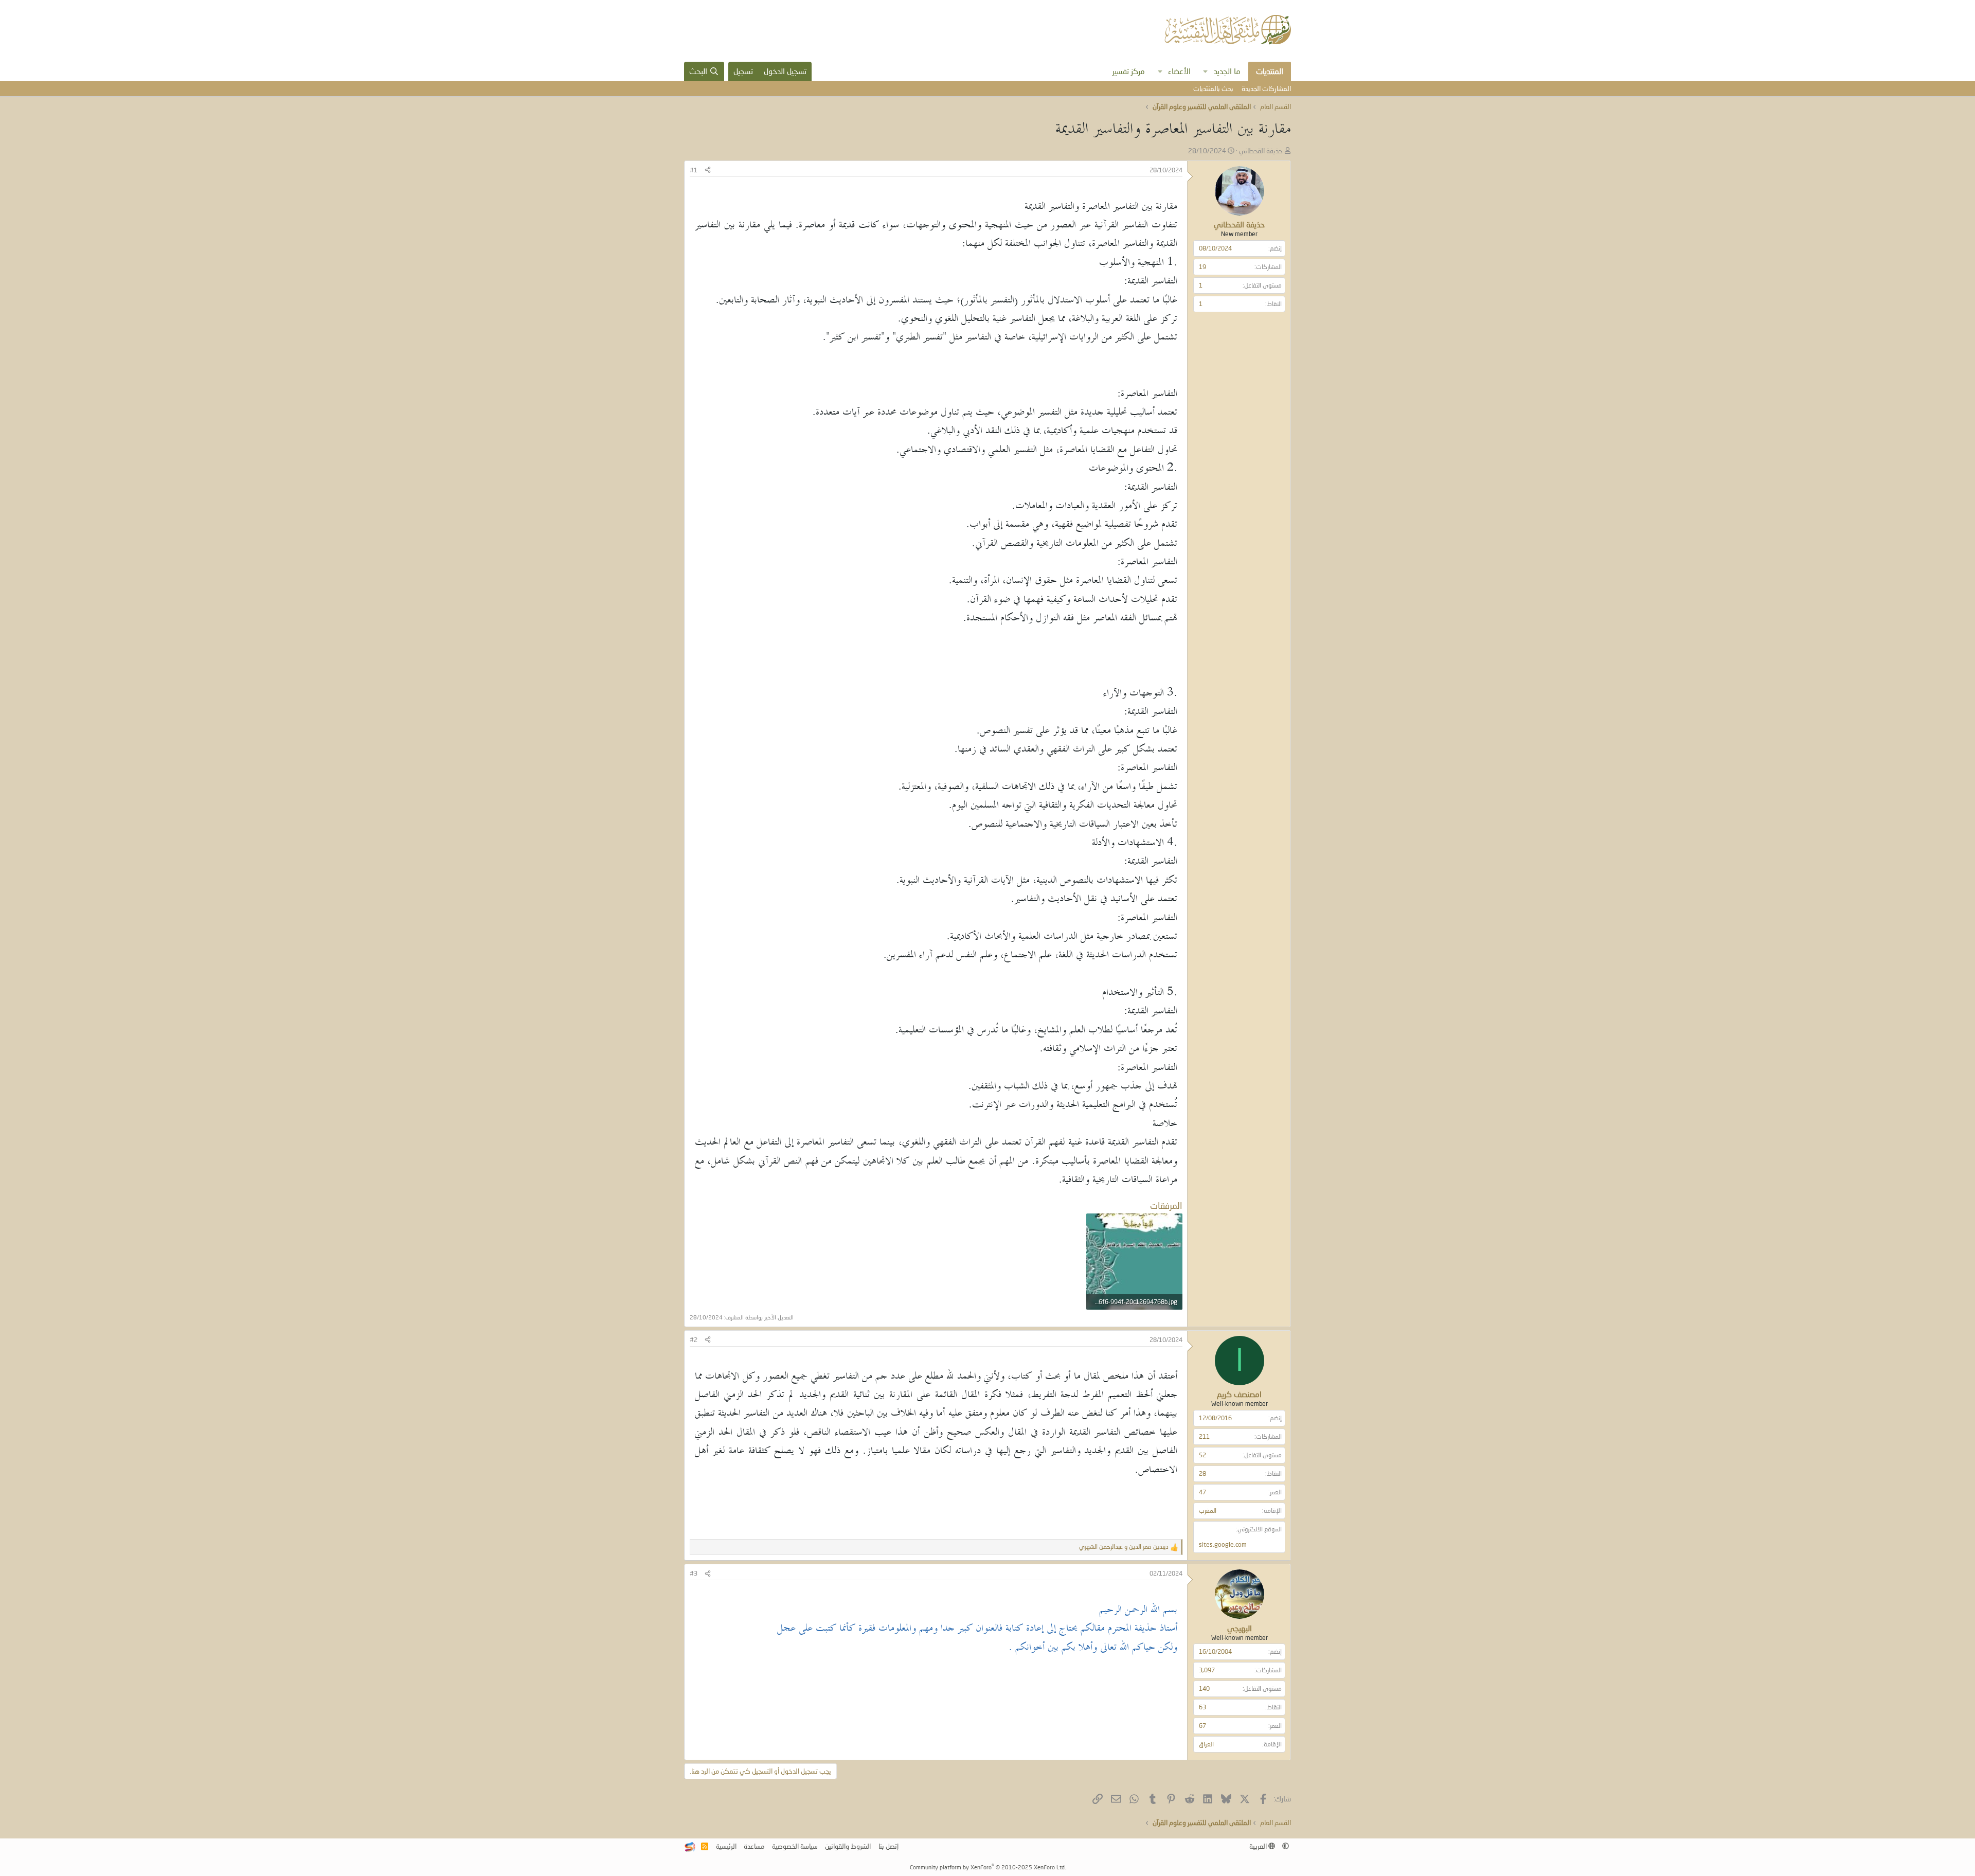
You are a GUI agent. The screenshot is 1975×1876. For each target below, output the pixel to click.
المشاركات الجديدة (1266, 88)
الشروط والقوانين (848, 1846)
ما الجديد (1227, 71)
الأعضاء (1179, 71)
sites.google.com (1223, 1544)
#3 (694, 1573)
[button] (1206, 71)
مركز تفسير (1129, 71)
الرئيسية (726, 1846)
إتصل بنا (888, 1846)
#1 (694, 170)
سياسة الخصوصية (795, 1846)
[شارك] (708, 171)
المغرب (1208, 1511)
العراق (1206, 1744)
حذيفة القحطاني (1261, 151)
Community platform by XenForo (988, 1867)
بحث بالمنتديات (1213, 88)
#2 (694, 1340)
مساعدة (754, 1846)
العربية (1259, 1846)
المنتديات (1270, 71)
